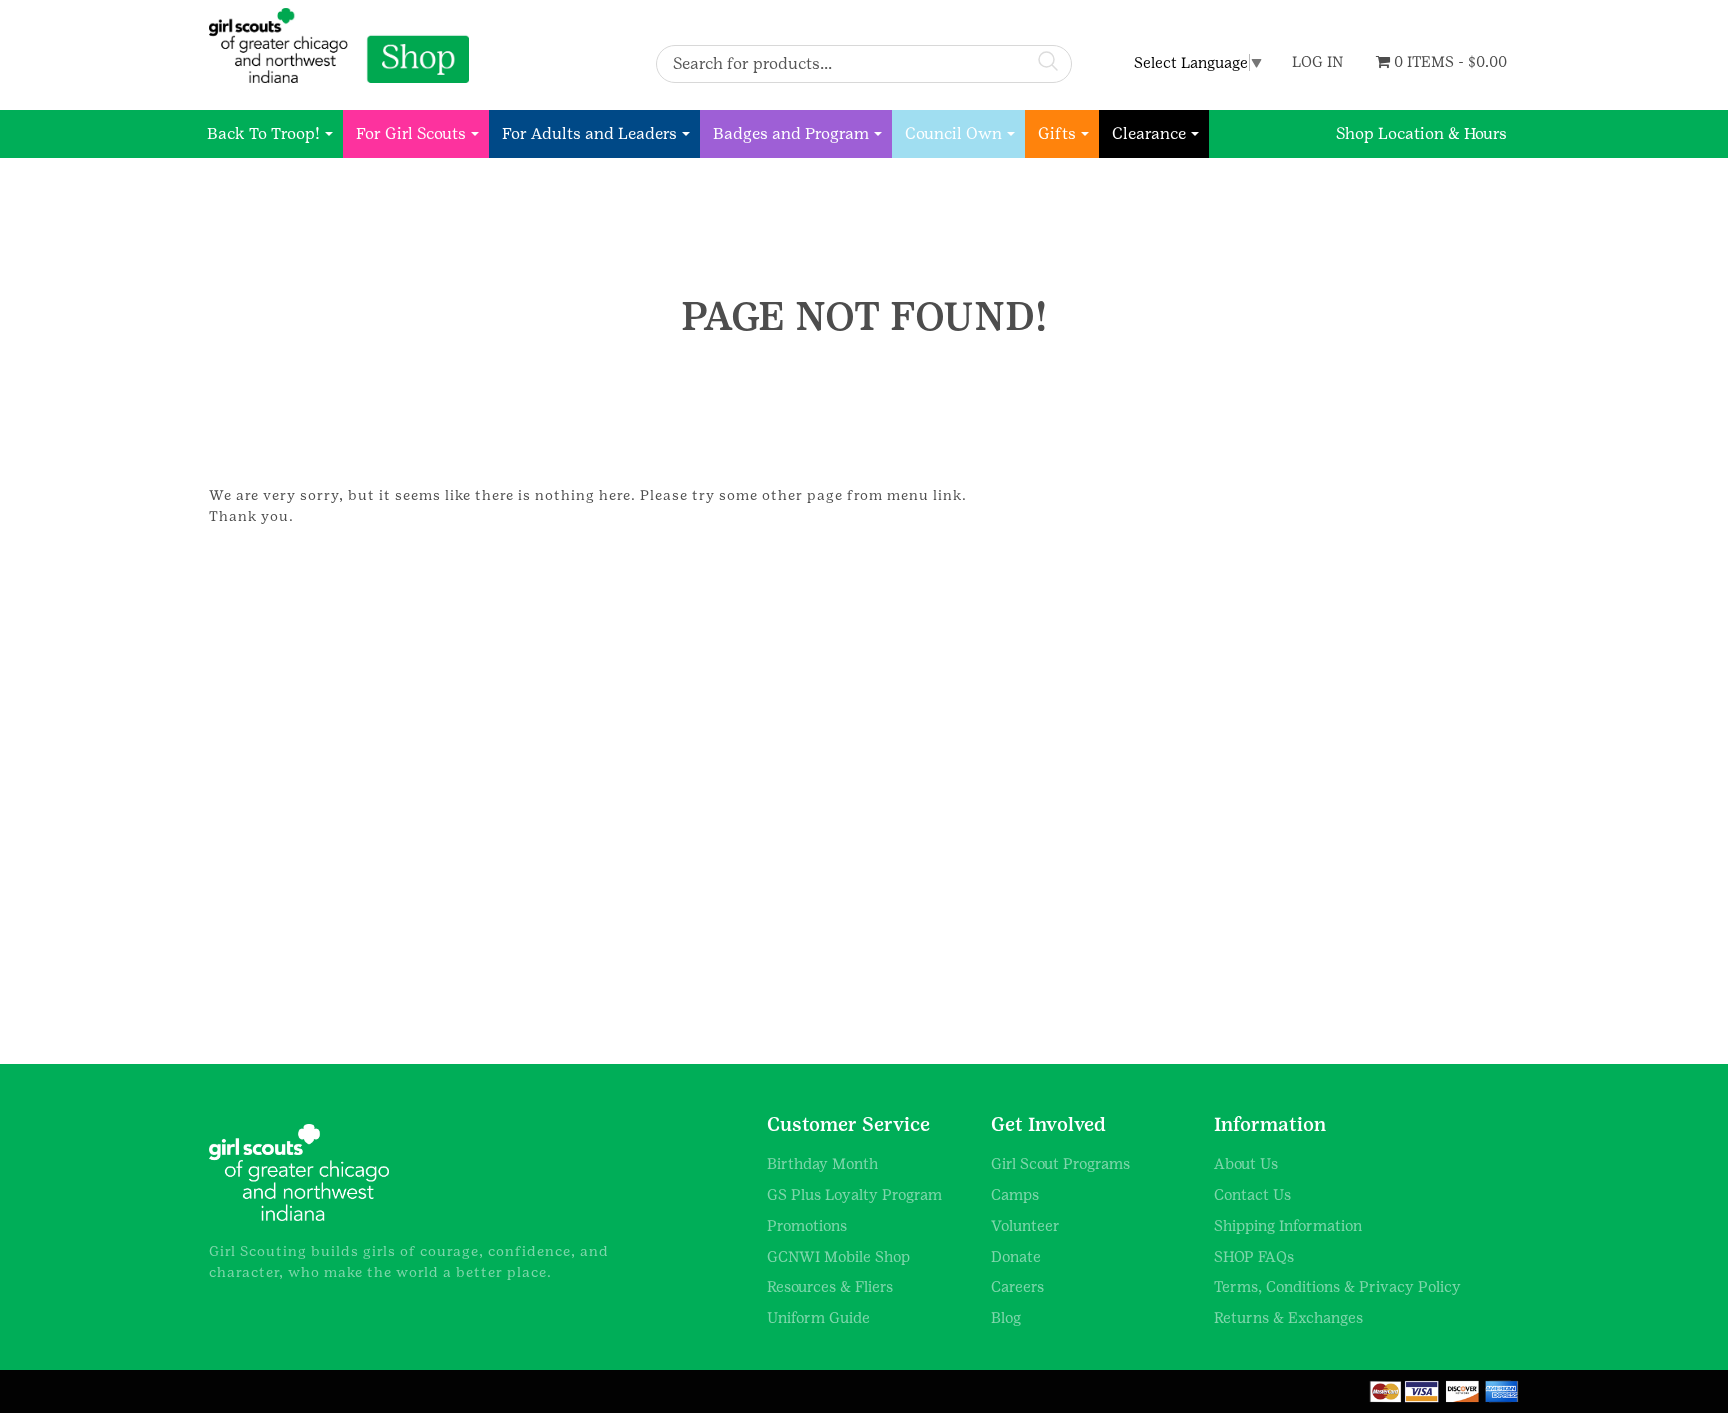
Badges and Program (791, 133)
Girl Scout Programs (1060, 1163)
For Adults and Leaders (589, 133)
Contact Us (1252, 1194)
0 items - (1448, 61)
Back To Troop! (263, 133)
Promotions (807, 1225)
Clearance (1149, 133)
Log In (1317, 61)
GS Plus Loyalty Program (854, 1194)
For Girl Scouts (411, 133)
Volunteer (1025, 1225)
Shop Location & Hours (1421, 133)
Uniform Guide (818, 1317)
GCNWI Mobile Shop (838, 1256)
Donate (1016, 1256)
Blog (1006, 1317)
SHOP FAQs (1254, 1256)
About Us (1246, 1163)
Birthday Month (822, 1163)
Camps (1015, 1194)
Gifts (1057, 133)
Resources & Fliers (830, 1286)
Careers (1017, 1286)
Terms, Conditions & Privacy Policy (1337, 1286)
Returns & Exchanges (1288, 1317)
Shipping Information (1288, 1225)
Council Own (953, 133)
